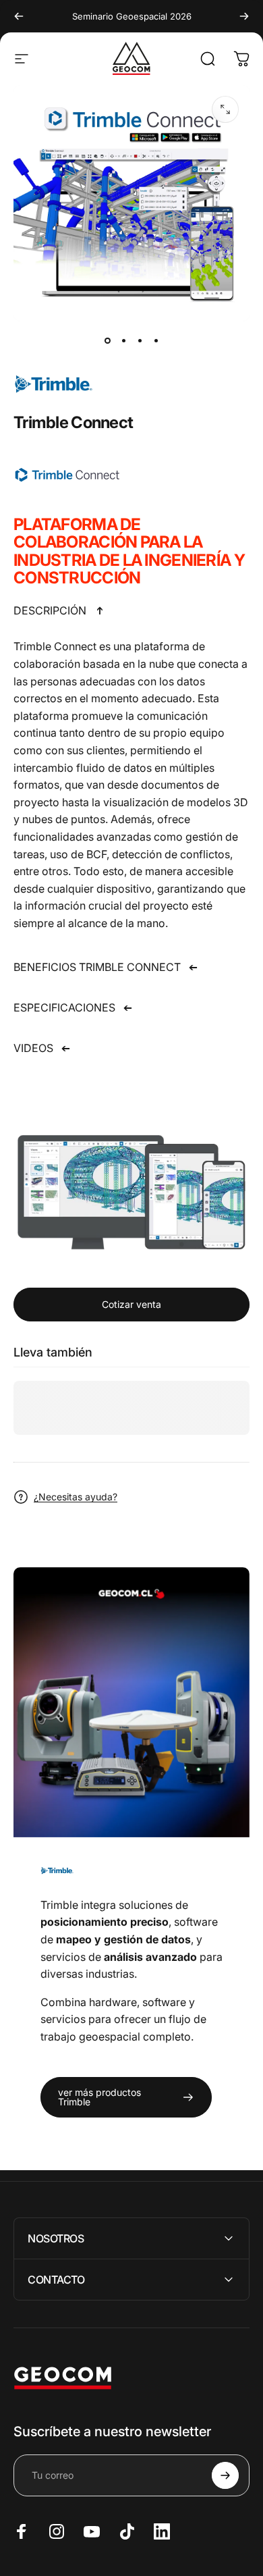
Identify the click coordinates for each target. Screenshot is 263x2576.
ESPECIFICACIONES (64, 1007)
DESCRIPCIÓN (50, 610)
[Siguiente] (244, 16)
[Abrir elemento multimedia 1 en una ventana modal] (225, 109)
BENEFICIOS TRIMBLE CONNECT (97, 967)
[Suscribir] (225, 2475)
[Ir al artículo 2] (123, 340)
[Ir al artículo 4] (156, 340)
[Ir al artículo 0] (107, 340)
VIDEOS (33, 1048)
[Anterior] (19, 16)
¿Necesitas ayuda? (76, 1497)
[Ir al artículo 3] (140, 340)
